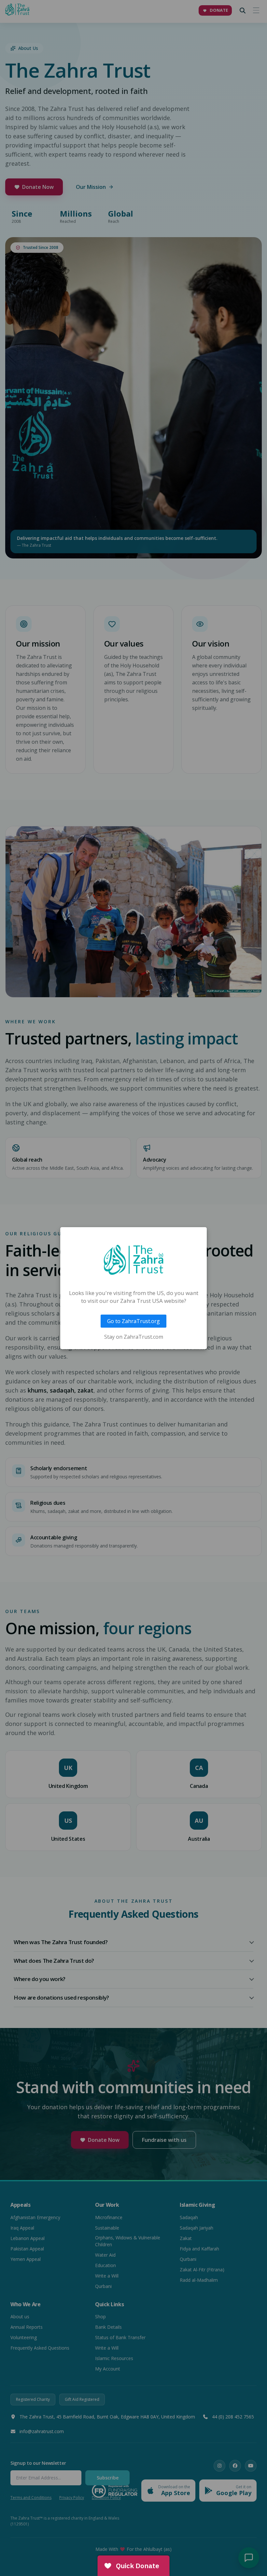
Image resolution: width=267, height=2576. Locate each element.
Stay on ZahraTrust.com (134, 1337)
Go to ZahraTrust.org (133, 1321)
